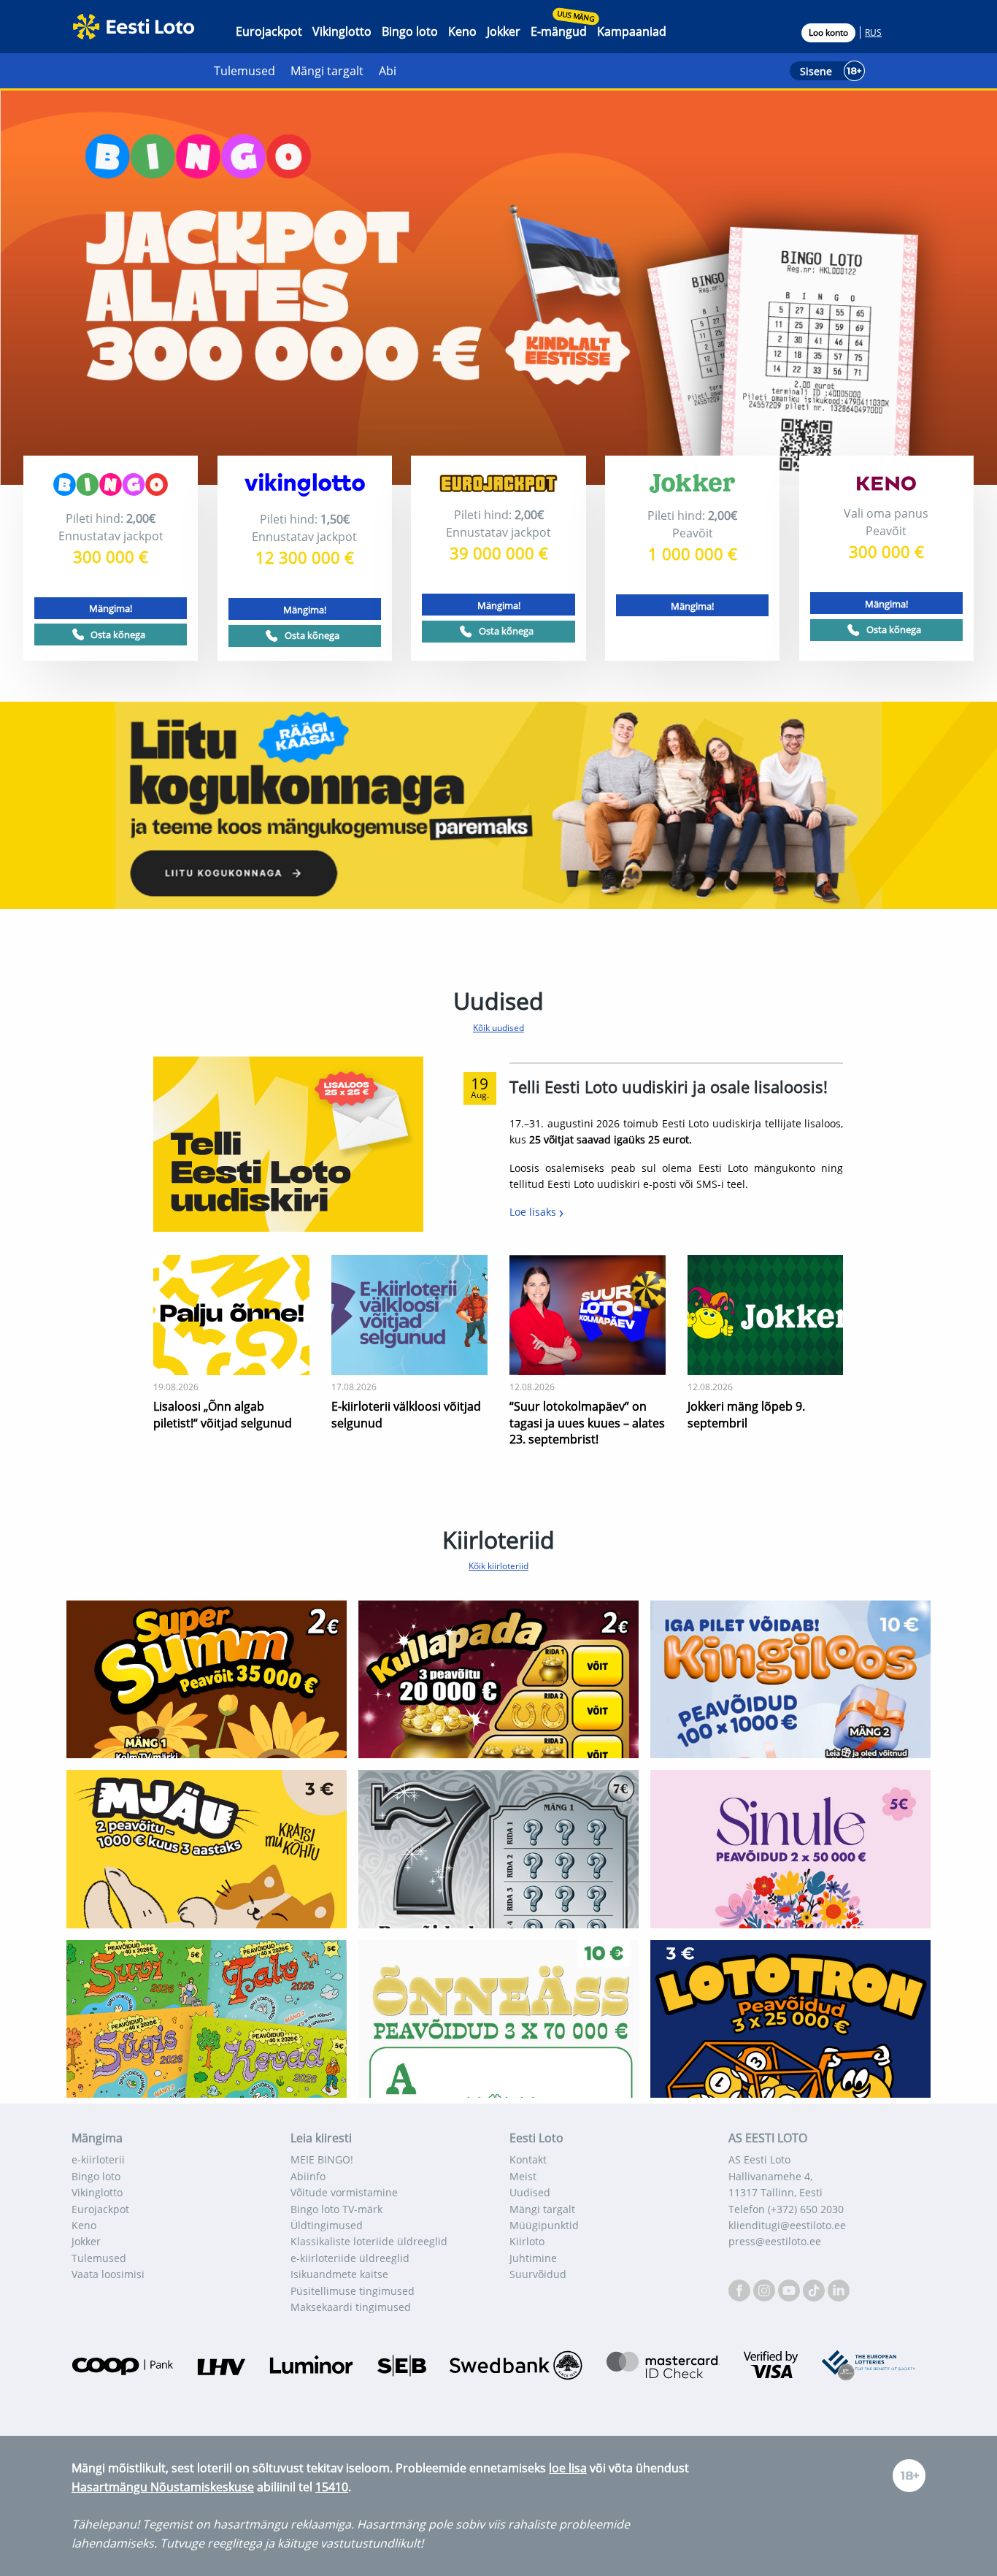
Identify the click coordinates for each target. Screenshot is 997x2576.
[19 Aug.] (288, 1143)
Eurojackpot (269, 31)
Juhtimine (533, 2258)
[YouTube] (790, 2289)
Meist (523, 2176)
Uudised (530, 2192)
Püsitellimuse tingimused (353, 2291)
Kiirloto (527, 2241)
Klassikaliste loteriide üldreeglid (369, 2241)
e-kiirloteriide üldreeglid (350, 2258)
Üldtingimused (327, 2225)
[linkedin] (839, 2289)
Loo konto (828, 32)
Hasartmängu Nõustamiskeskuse (163, 2487)
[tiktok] (815, 2289)
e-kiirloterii (98, 2159)
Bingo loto (410, 31)
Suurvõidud (538, 2274)
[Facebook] (741, 2289)
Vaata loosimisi (108, 2274)
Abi (388, 71)
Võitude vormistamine (344, 2192)
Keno (462, 31)
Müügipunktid (544, 2225)
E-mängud (559, 31)
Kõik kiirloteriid (498, 1566)
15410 (332, 2487)
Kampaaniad (632, 31)
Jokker (504, 31)
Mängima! (111, 608)
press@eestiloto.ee (775, 2241)
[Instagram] (766, 2289)
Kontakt (528, 2159)
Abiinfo (308, 2176)
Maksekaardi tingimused (351, 2307)
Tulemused (245, 71)
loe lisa (568, 2468)
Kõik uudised (498, 1028)
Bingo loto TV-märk (336, 2209)
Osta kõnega (118, 635)
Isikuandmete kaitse (339, 2274)
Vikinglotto (342, 31)
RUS (873, 32)
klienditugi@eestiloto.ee (787, 2225)
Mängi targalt (327, 71)
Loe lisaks (534, 1212)
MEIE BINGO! (322, 2159)
